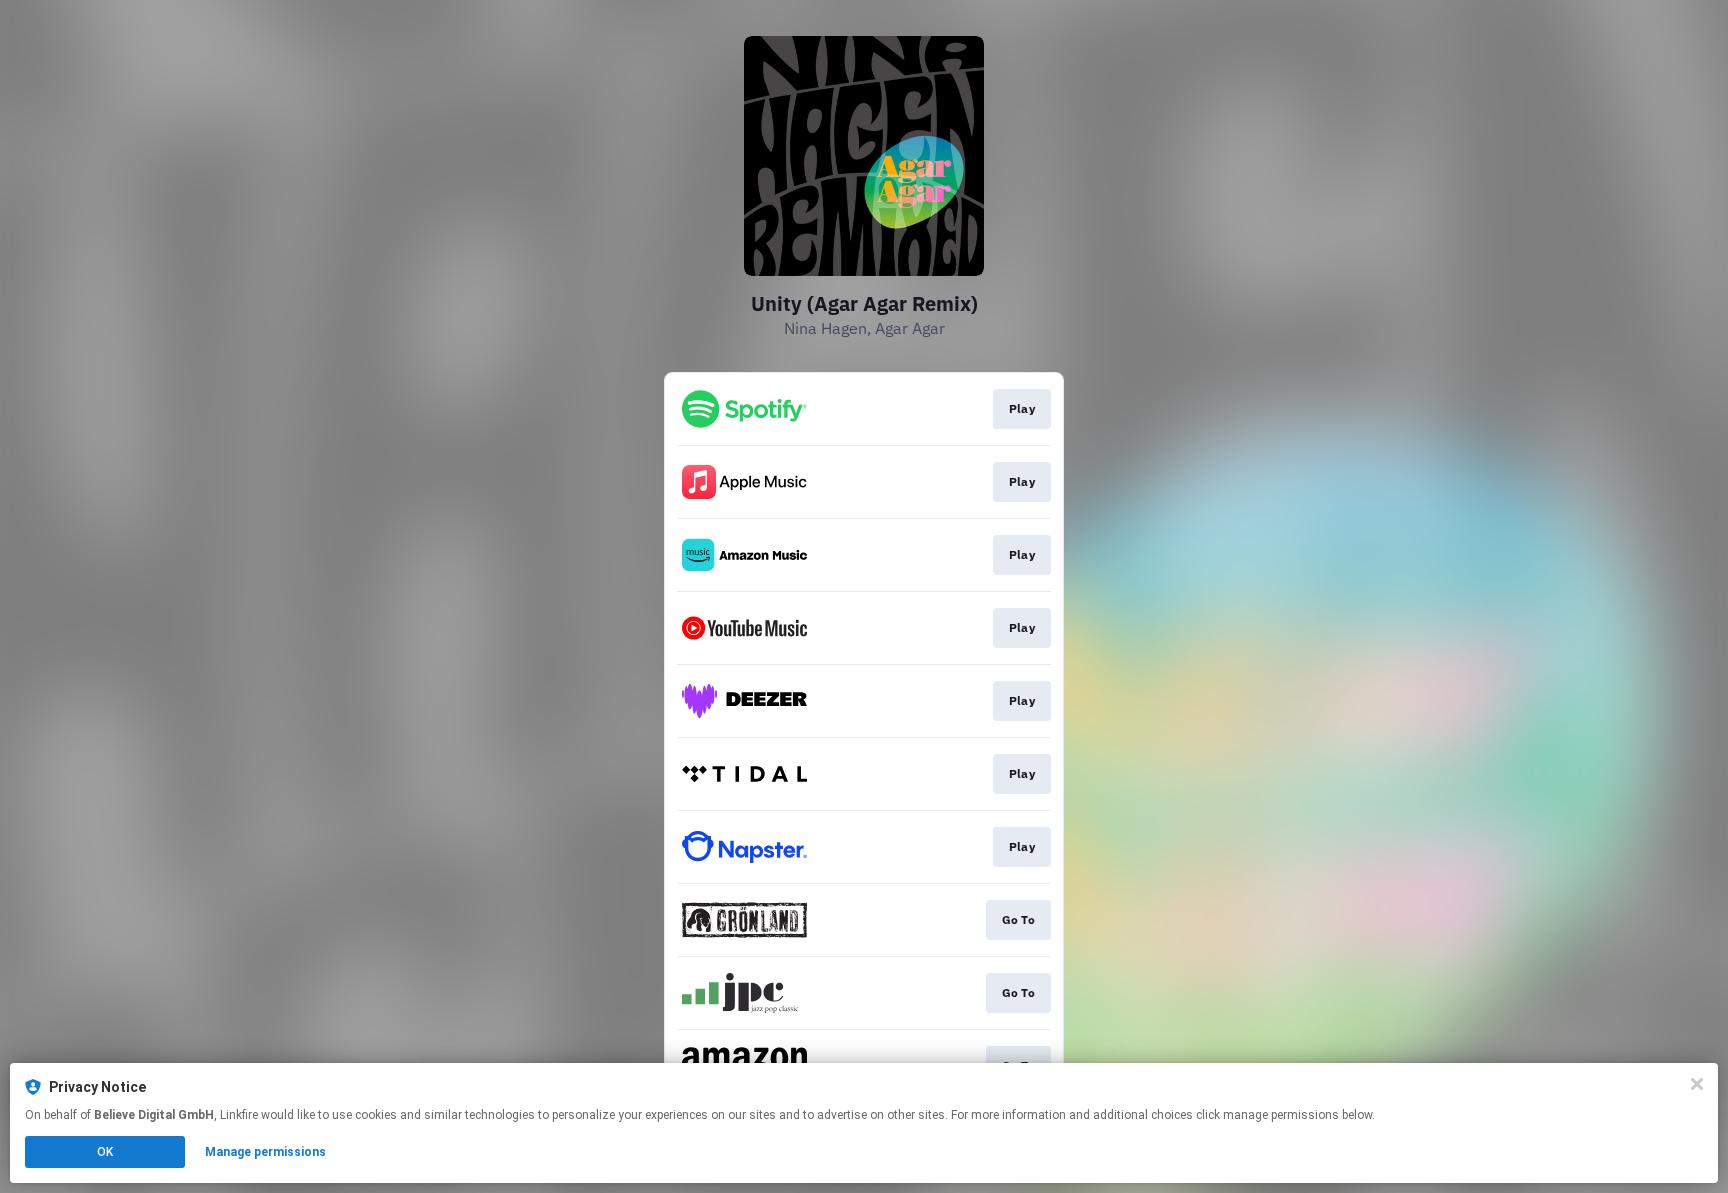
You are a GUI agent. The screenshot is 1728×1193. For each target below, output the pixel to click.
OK (105, 1152)
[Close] (1697, 1084)
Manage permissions (265, 1152)
